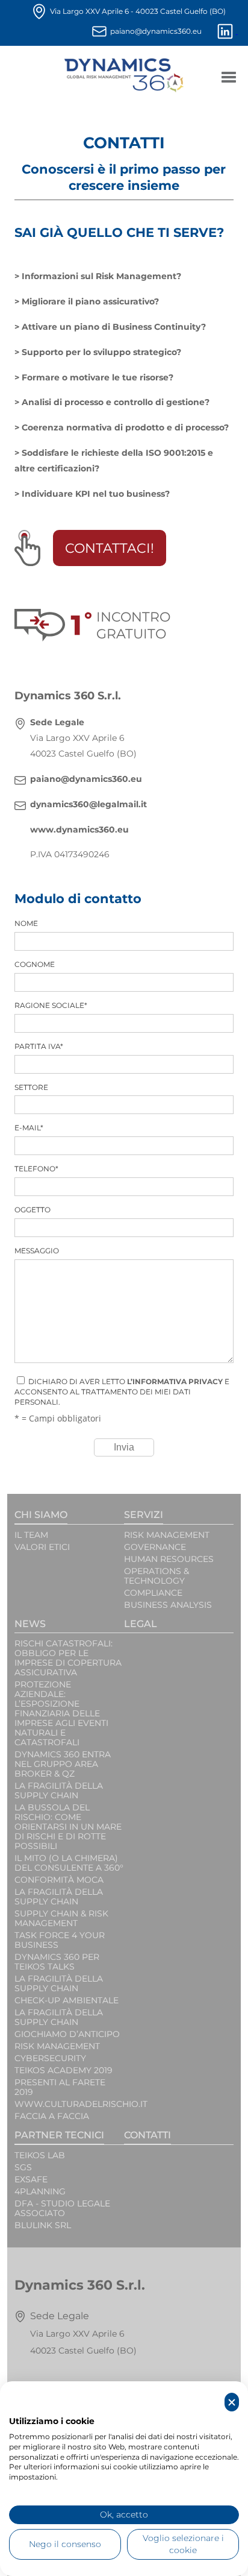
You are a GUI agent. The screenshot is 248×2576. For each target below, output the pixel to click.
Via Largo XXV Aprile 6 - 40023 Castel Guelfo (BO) (138, 11)
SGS (23, 2167)
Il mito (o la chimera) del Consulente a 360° (69, 1863)
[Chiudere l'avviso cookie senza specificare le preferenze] (232, 2402)
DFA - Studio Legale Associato (62, 2208)
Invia (124, 1447)
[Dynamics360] (124, 75)
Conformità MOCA (59, 1880)
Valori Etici (42, 1547)
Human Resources (169, 1559)
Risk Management (167, 1535)
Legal (141, 1624)
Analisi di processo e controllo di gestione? (116, 402)
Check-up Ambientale (67, 2000)
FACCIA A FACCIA (52, 2116)
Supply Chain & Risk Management (61, 1918)
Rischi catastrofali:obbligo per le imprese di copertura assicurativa (68, 1658)
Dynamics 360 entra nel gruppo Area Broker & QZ (63, 1764)
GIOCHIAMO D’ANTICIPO (67, 2034)
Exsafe (31, 2179)
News (30, 1624)
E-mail (29, 1128)
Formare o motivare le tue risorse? (98, 377)
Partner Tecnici (59, 2135)
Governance (155, 1547)
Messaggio (37, 1251)
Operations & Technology (157, 1576)
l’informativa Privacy (175, 1381)
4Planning (40, 2191)
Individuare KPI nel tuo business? (96, 494)
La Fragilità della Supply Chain (59, 1790)
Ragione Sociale (51, 1005)
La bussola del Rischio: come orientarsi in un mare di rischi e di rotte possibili (68, 1827)
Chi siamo (41, 1515)
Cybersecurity (50, 2058)
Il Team (31, 1535)
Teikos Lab (40, 2155)
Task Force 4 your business (60, 1940)
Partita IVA (39, 1046)
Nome (26, 923)
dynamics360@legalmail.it (88, 804)
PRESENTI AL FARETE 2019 (60, 2087)
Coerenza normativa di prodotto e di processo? (125, 427)
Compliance (153, 1593)
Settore (31, 1087)
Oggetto (33, 1210)
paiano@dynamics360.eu (156, 31)
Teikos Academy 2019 (64, 2070)
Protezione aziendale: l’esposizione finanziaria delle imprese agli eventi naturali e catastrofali (61, 1713)
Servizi (144, 1515)
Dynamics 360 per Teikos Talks (57, 1962)
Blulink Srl (43, 2225)
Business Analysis (168, 1605)
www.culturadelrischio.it (69, 2104)
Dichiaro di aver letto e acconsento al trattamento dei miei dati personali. (122, 1392)
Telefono (36, 1169)
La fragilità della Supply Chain (59, 1897)
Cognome (35, 964)
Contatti (147, 2135)
